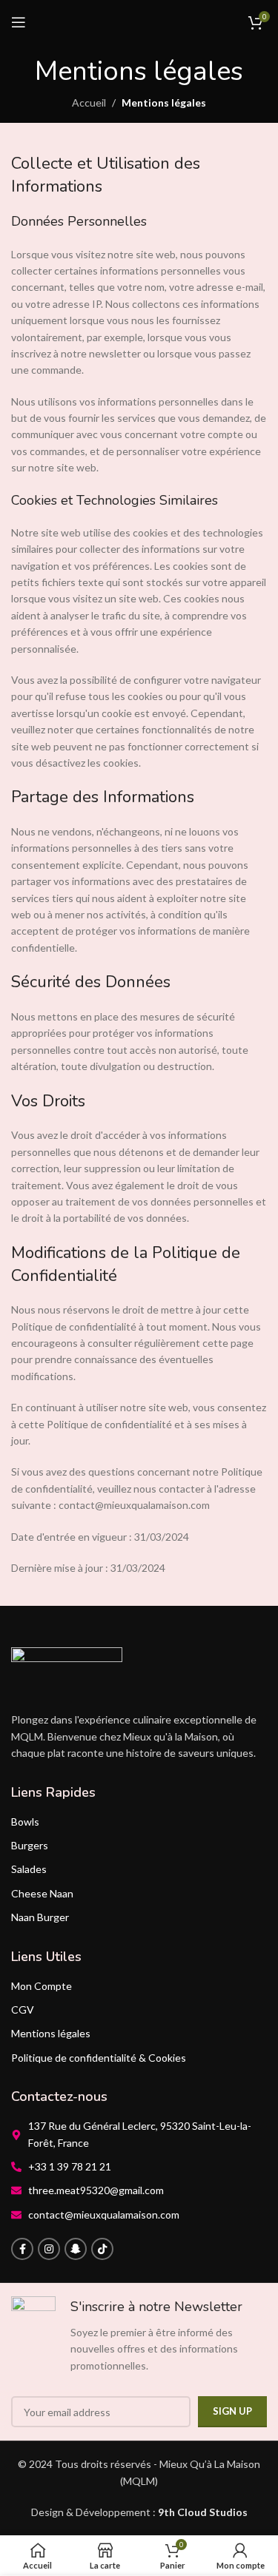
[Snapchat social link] (76, 2249)
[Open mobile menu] (19, 22)
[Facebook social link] (22, 2249)
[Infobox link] (139, 2335)
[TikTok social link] (102, 2249)
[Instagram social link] (49, 2249)
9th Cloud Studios (203, 2512)
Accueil (89, 102)
